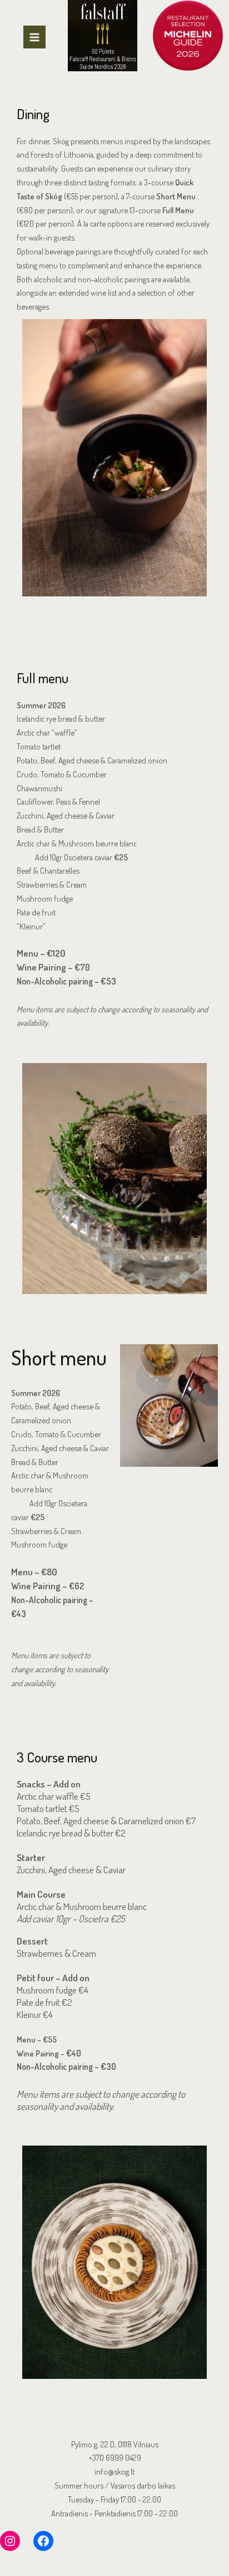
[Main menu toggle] (34, 37)
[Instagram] (10, 2541)
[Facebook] (43, 2541)
